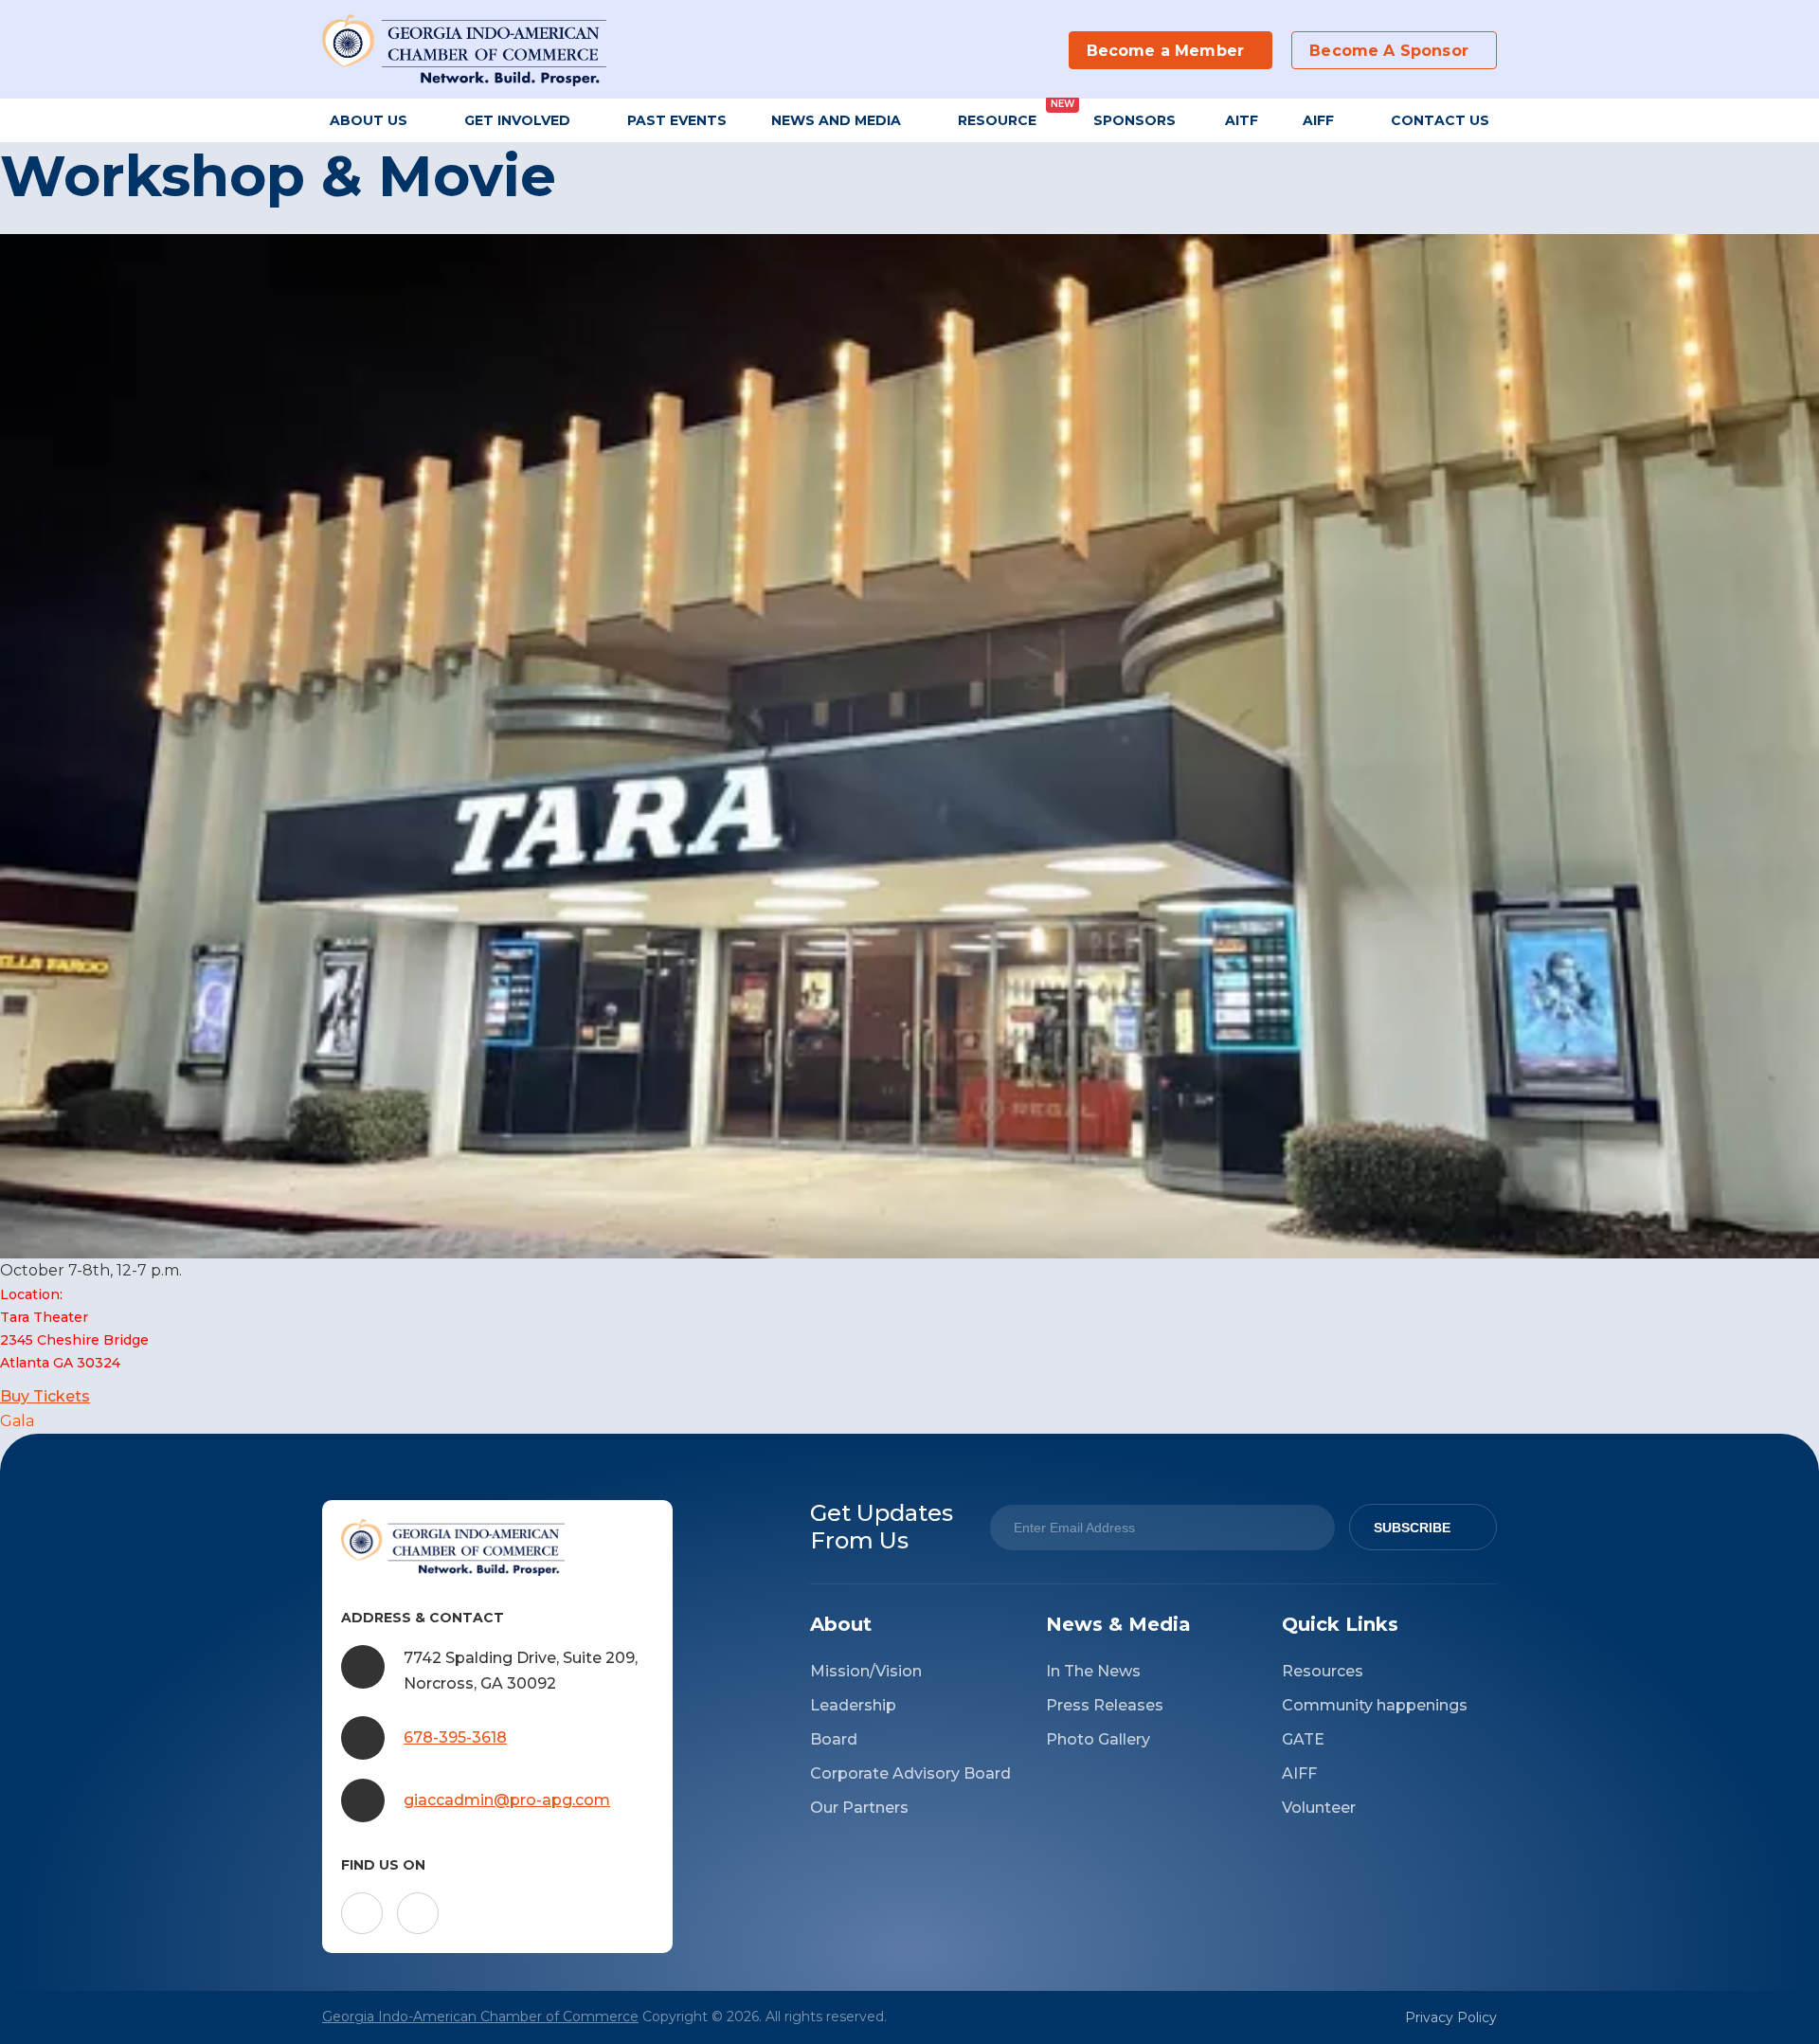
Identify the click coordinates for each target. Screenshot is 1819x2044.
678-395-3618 (455, 1737)
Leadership (853, 1705)
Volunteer (1319, 1808)
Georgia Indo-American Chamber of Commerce (480, 2017)
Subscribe (1412, 1528)
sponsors (1136, 120)
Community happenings (1375, 1705)
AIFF (1318, 120)
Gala (17, 1421)
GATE (1303, 1739)
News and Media (836, 120)
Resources (1323, 1671)
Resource (997, 120)
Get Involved (517, 120)
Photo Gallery (1098, 1739)
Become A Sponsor (1389, 51)
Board (834, 1739)
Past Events (677, 120)
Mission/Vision (866, 1671)
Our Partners (859, 1808)
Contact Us (1440, 120)
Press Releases (1105, 1705)
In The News (1093, 1671)
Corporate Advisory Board (910, 1773)
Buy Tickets (45, 1396)
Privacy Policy (1451, 2017)
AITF (1242, 120)
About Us (369, 120)
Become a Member (1165, 51)
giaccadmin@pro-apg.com (507, 1800)
